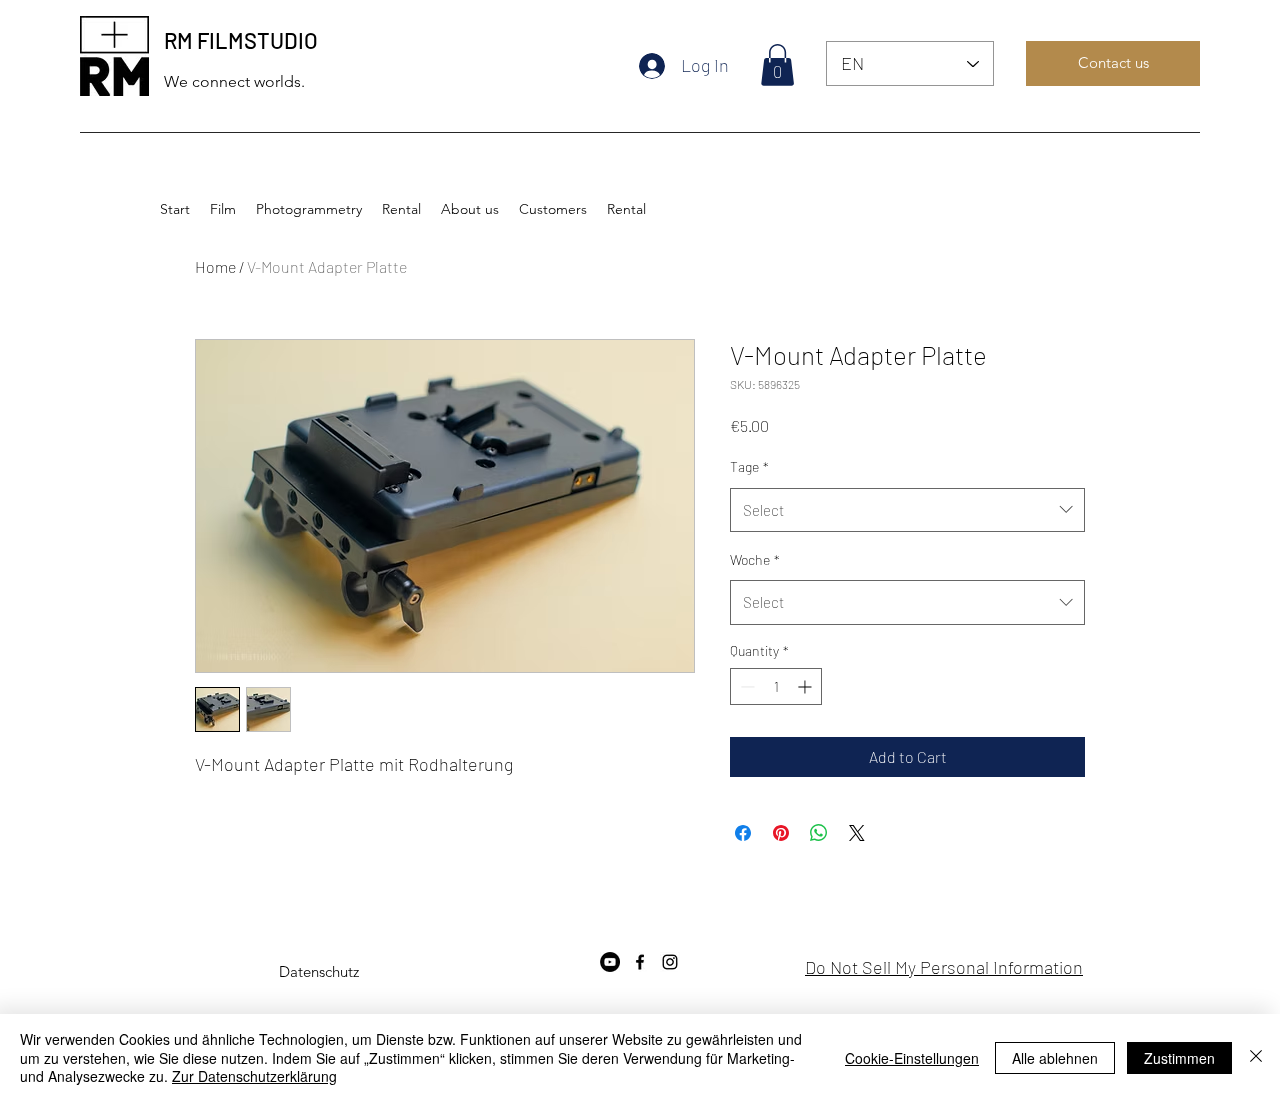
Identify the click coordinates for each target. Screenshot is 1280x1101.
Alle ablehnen (1055, 1058)
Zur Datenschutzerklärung (254, 1076)
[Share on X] (857, 833)
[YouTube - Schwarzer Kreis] (610, 962)
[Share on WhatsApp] (819, 833)
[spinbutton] (776, 686)
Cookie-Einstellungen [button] (912, 1058)
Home (215, 266)
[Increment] (806, 686)
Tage (749, 466)
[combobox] (907, 510)
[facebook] (640, 962)
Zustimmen (1179, 1058)
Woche (755, 559)
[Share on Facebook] (743, 833)
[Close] (1256, 1057)
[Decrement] (745, 686)
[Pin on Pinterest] (781, 833)
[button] (777, 65)
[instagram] (670, 962)
